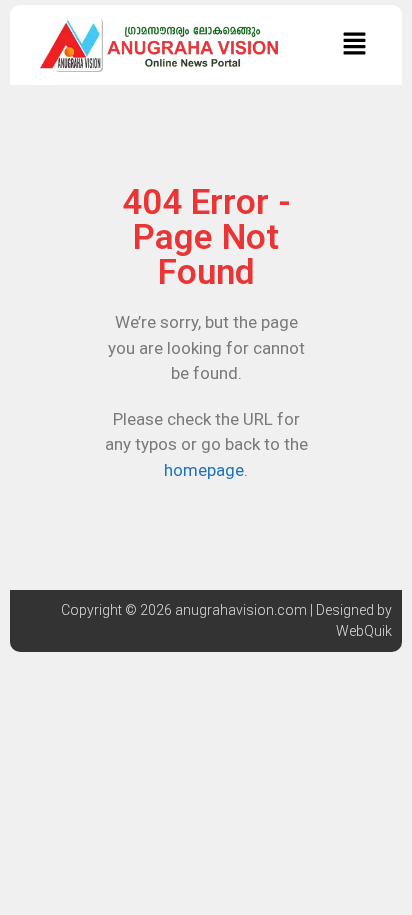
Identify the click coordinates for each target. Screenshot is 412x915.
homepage (204, 470)
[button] (354, 44)
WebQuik (364, 631)
